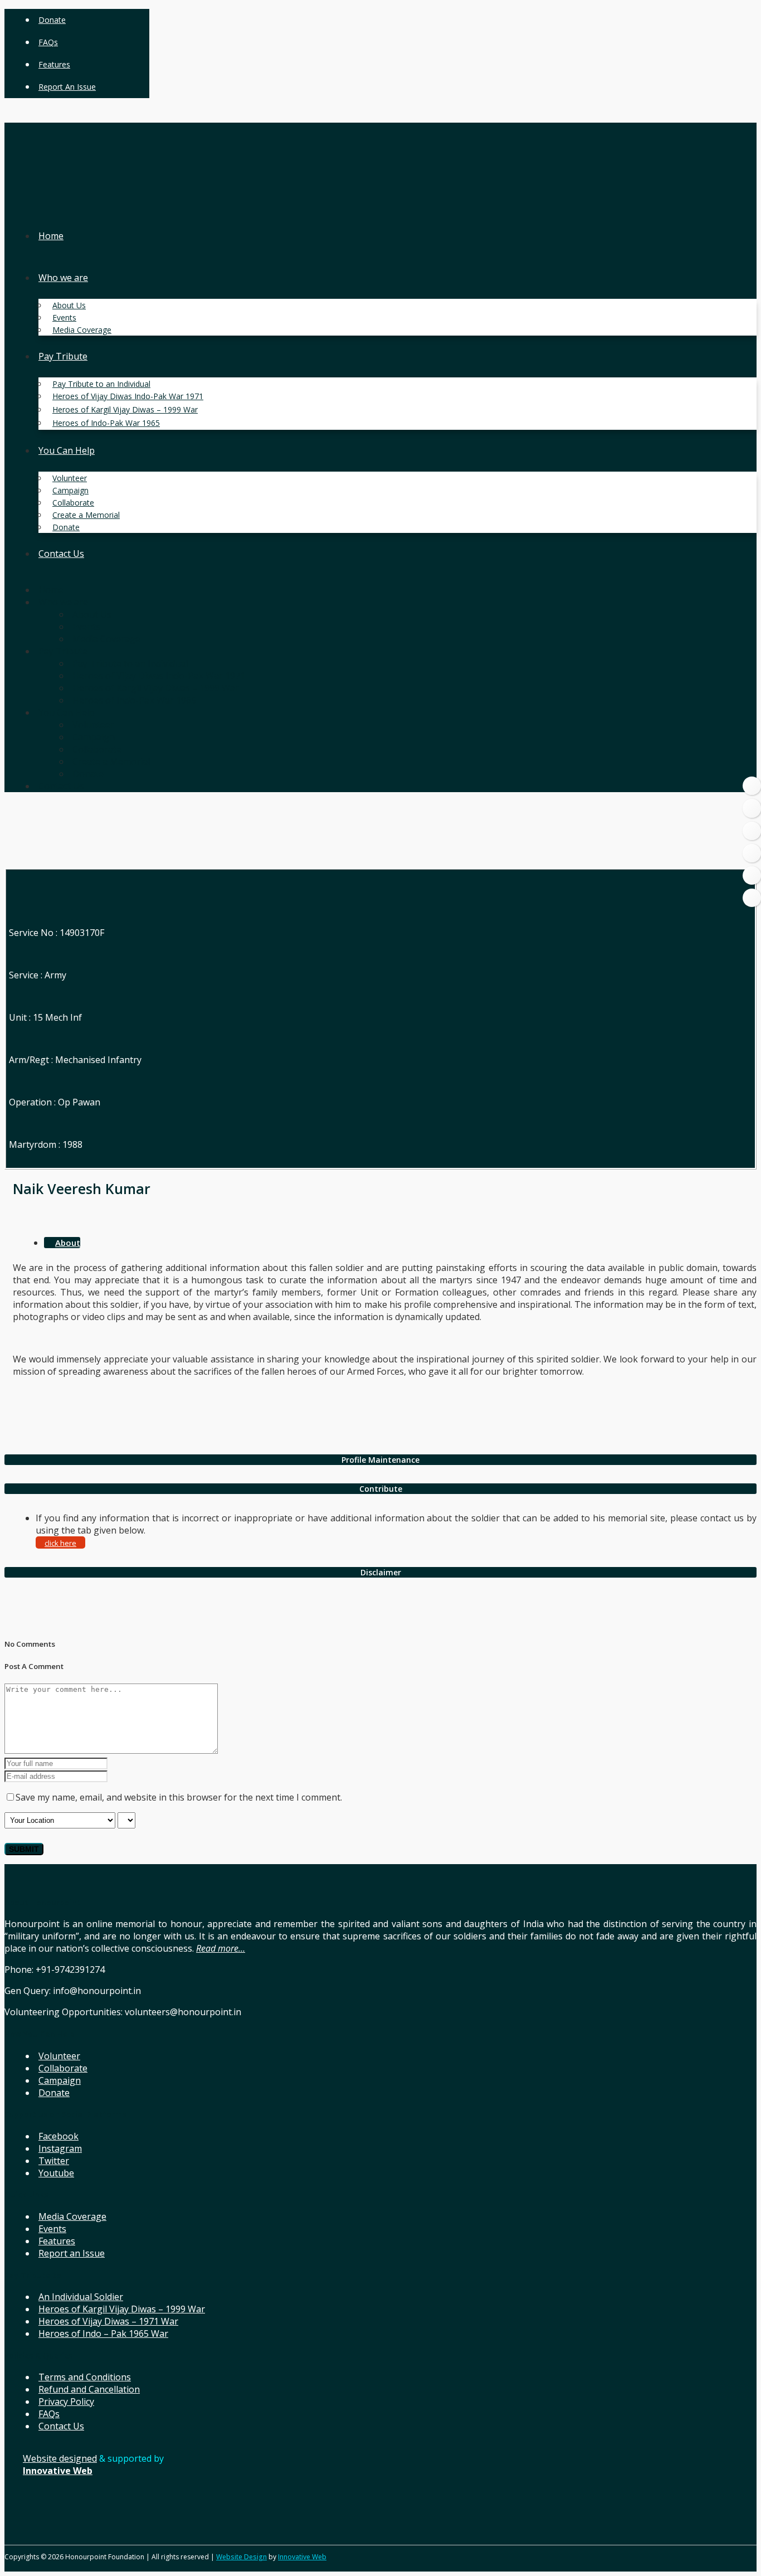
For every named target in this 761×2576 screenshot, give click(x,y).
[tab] (380, 1460)
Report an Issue (67, 87)
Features (54, 64)
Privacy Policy (66, 2402)
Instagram (60, 2148)
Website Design (242, 2557)
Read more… (221, 1948)
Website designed (60, 2458)
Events (52, 2229)
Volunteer (59, 2056)
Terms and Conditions (85, 2377)
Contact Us (61, 2426)
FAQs (48, 42)
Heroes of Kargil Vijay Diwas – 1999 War (122, 2309)
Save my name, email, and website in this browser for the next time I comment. (179, 1797)
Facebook (58, 2136)
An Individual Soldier (81, 2297)
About (68, 1243)
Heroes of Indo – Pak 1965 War (103, 2334)
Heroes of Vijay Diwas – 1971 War (108, 2321)
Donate (52, 20)
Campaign (60, 2080)
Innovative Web (302, 2557)
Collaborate (63, 2068)
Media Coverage (72, 2216)
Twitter (54, 2161)
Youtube (56, 2173)
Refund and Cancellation (89, 2389)
